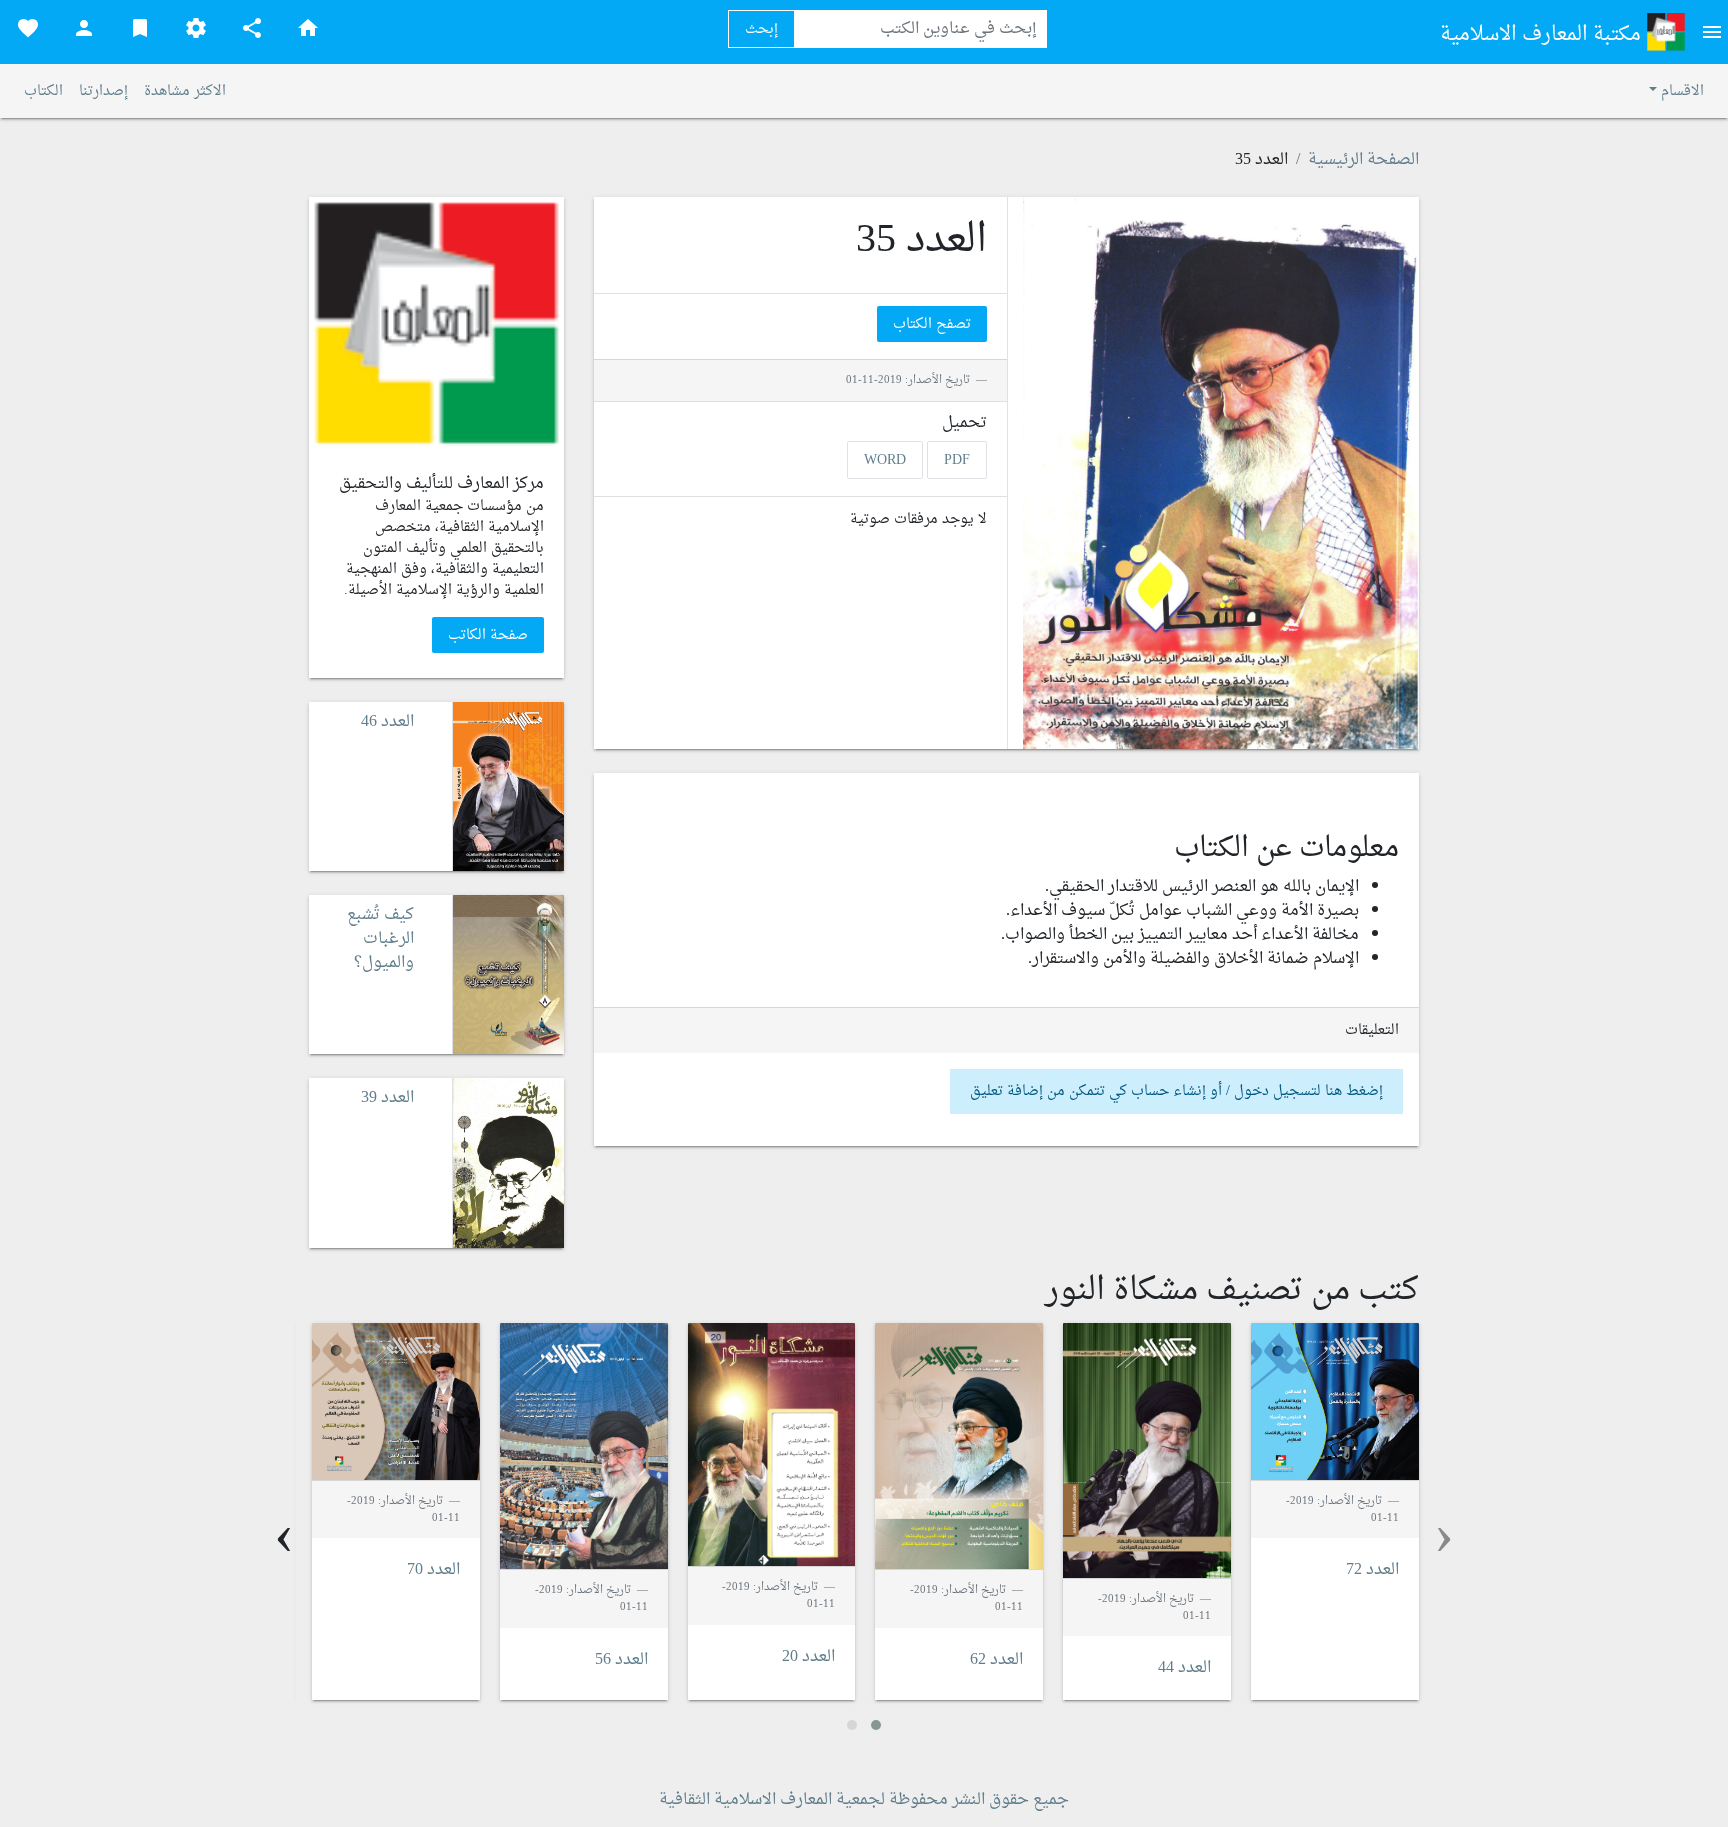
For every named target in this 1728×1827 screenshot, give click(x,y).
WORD (885, 459)
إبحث (761, 29)
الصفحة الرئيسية (1363, 160)
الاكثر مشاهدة (185, 91)
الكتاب (43, 91)
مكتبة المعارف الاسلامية (1543, 35)
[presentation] (1444, 1538)
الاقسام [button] (1680, 91)
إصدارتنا (103, 91)
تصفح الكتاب (932, 324)
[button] (876, 1725)
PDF (957, 459)
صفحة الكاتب (488, 635)
